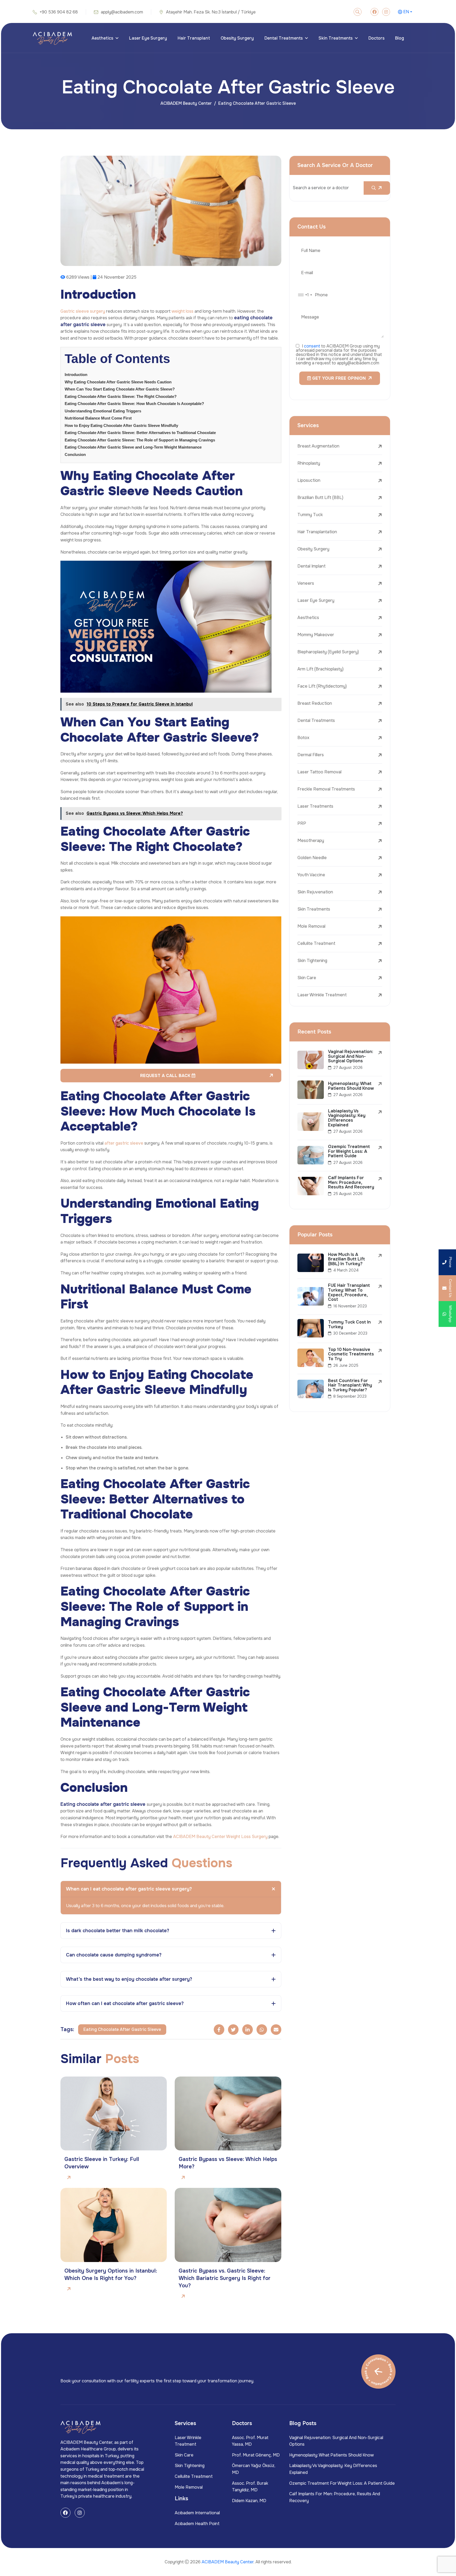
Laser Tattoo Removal (319, 772)
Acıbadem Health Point (197, 2524)
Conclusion (75, 454)
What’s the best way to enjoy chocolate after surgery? (129, 1979)
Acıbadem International (197, 2513)
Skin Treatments (336, 38)
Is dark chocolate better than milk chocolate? (118, 1931)
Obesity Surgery (237, 38)
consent (312, 346)
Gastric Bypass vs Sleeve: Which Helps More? (228, 2163)
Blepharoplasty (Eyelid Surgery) (328, 652)
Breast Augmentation (318, 446)
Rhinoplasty (309, 463)
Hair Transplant (194, 38)
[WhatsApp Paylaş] (262, 2030)
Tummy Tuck (310, 515)
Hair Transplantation (317, 532)
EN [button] (406, 12)
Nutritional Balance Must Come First (98, 418)
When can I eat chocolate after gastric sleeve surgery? (129, 1889)
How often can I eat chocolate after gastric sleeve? (125, 2003)
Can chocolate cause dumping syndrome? (114, 1955)
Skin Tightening (312, 961)
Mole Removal (311, 926)
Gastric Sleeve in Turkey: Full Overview (102, 2163)
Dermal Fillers (311, 755)
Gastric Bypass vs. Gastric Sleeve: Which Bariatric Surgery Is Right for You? (225, 2278)
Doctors (376, 38)
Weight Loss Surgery (247, 1837)
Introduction (76, 375)
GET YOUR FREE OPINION (338, 378)
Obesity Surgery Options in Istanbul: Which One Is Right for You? (111, 2275)
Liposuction (309, 480)
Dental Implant (312, 566)
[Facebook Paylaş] (219, 2030)
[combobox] (305, 295)
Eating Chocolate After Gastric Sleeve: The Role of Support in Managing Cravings (140, 440)
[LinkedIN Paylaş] (248, 2030)
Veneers (306, 583)
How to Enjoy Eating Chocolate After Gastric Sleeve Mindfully (121, 425)
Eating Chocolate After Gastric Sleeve (122, 2029)
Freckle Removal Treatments (326, 789)
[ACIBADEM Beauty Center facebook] (374, 12)
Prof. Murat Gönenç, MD (256, 2455)
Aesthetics (102, 38)
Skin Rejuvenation (315, 892)
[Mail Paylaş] (276, 2030)
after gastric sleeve (124, 1143)
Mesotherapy (311, 841)
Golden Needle (312, 858)
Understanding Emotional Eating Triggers (103, 411)
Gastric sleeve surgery (83, 311)
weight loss (182, 311)
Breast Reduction (315, 703)
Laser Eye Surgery (148, 38)
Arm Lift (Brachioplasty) (320, 669)
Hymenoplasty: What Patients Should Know (331, 2455)
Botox (303, 738)
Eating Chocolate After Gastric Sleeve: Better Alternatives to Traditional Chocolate (140, 433)
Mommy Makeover (316, 635)
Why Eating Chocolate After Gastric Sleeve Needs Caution (118, 382)
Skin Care (307, 978)
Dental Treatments (284, 38)
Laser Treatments (315, 806)
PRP (302, 823)
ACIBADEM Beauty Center (186, 103)
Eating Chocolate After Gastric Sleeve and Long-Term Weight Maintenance (133, 447)
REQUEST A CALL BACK (166, 1076)
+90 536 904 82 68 (59, 12)
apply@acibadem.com (122, 12)
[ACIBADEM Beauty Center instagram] (386, 12)
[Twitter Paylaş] (233, 2030)
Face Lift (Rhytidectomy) (322, 686)
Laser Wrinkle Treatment (322, 995)
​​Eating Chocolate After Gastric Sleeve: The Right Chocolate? (121, 396)
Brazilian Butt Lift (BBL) (320, 497)
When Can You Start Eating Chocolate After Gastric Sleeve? (120, 389)
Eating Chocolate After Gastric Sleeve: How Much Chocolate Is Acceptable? (134, 404)
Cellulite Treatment (316, 943)
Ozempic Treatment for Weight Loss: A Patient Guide (342, 2483)
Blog (400, 38)
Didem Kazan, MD (249, 2501)
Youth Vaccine (311, 875)
